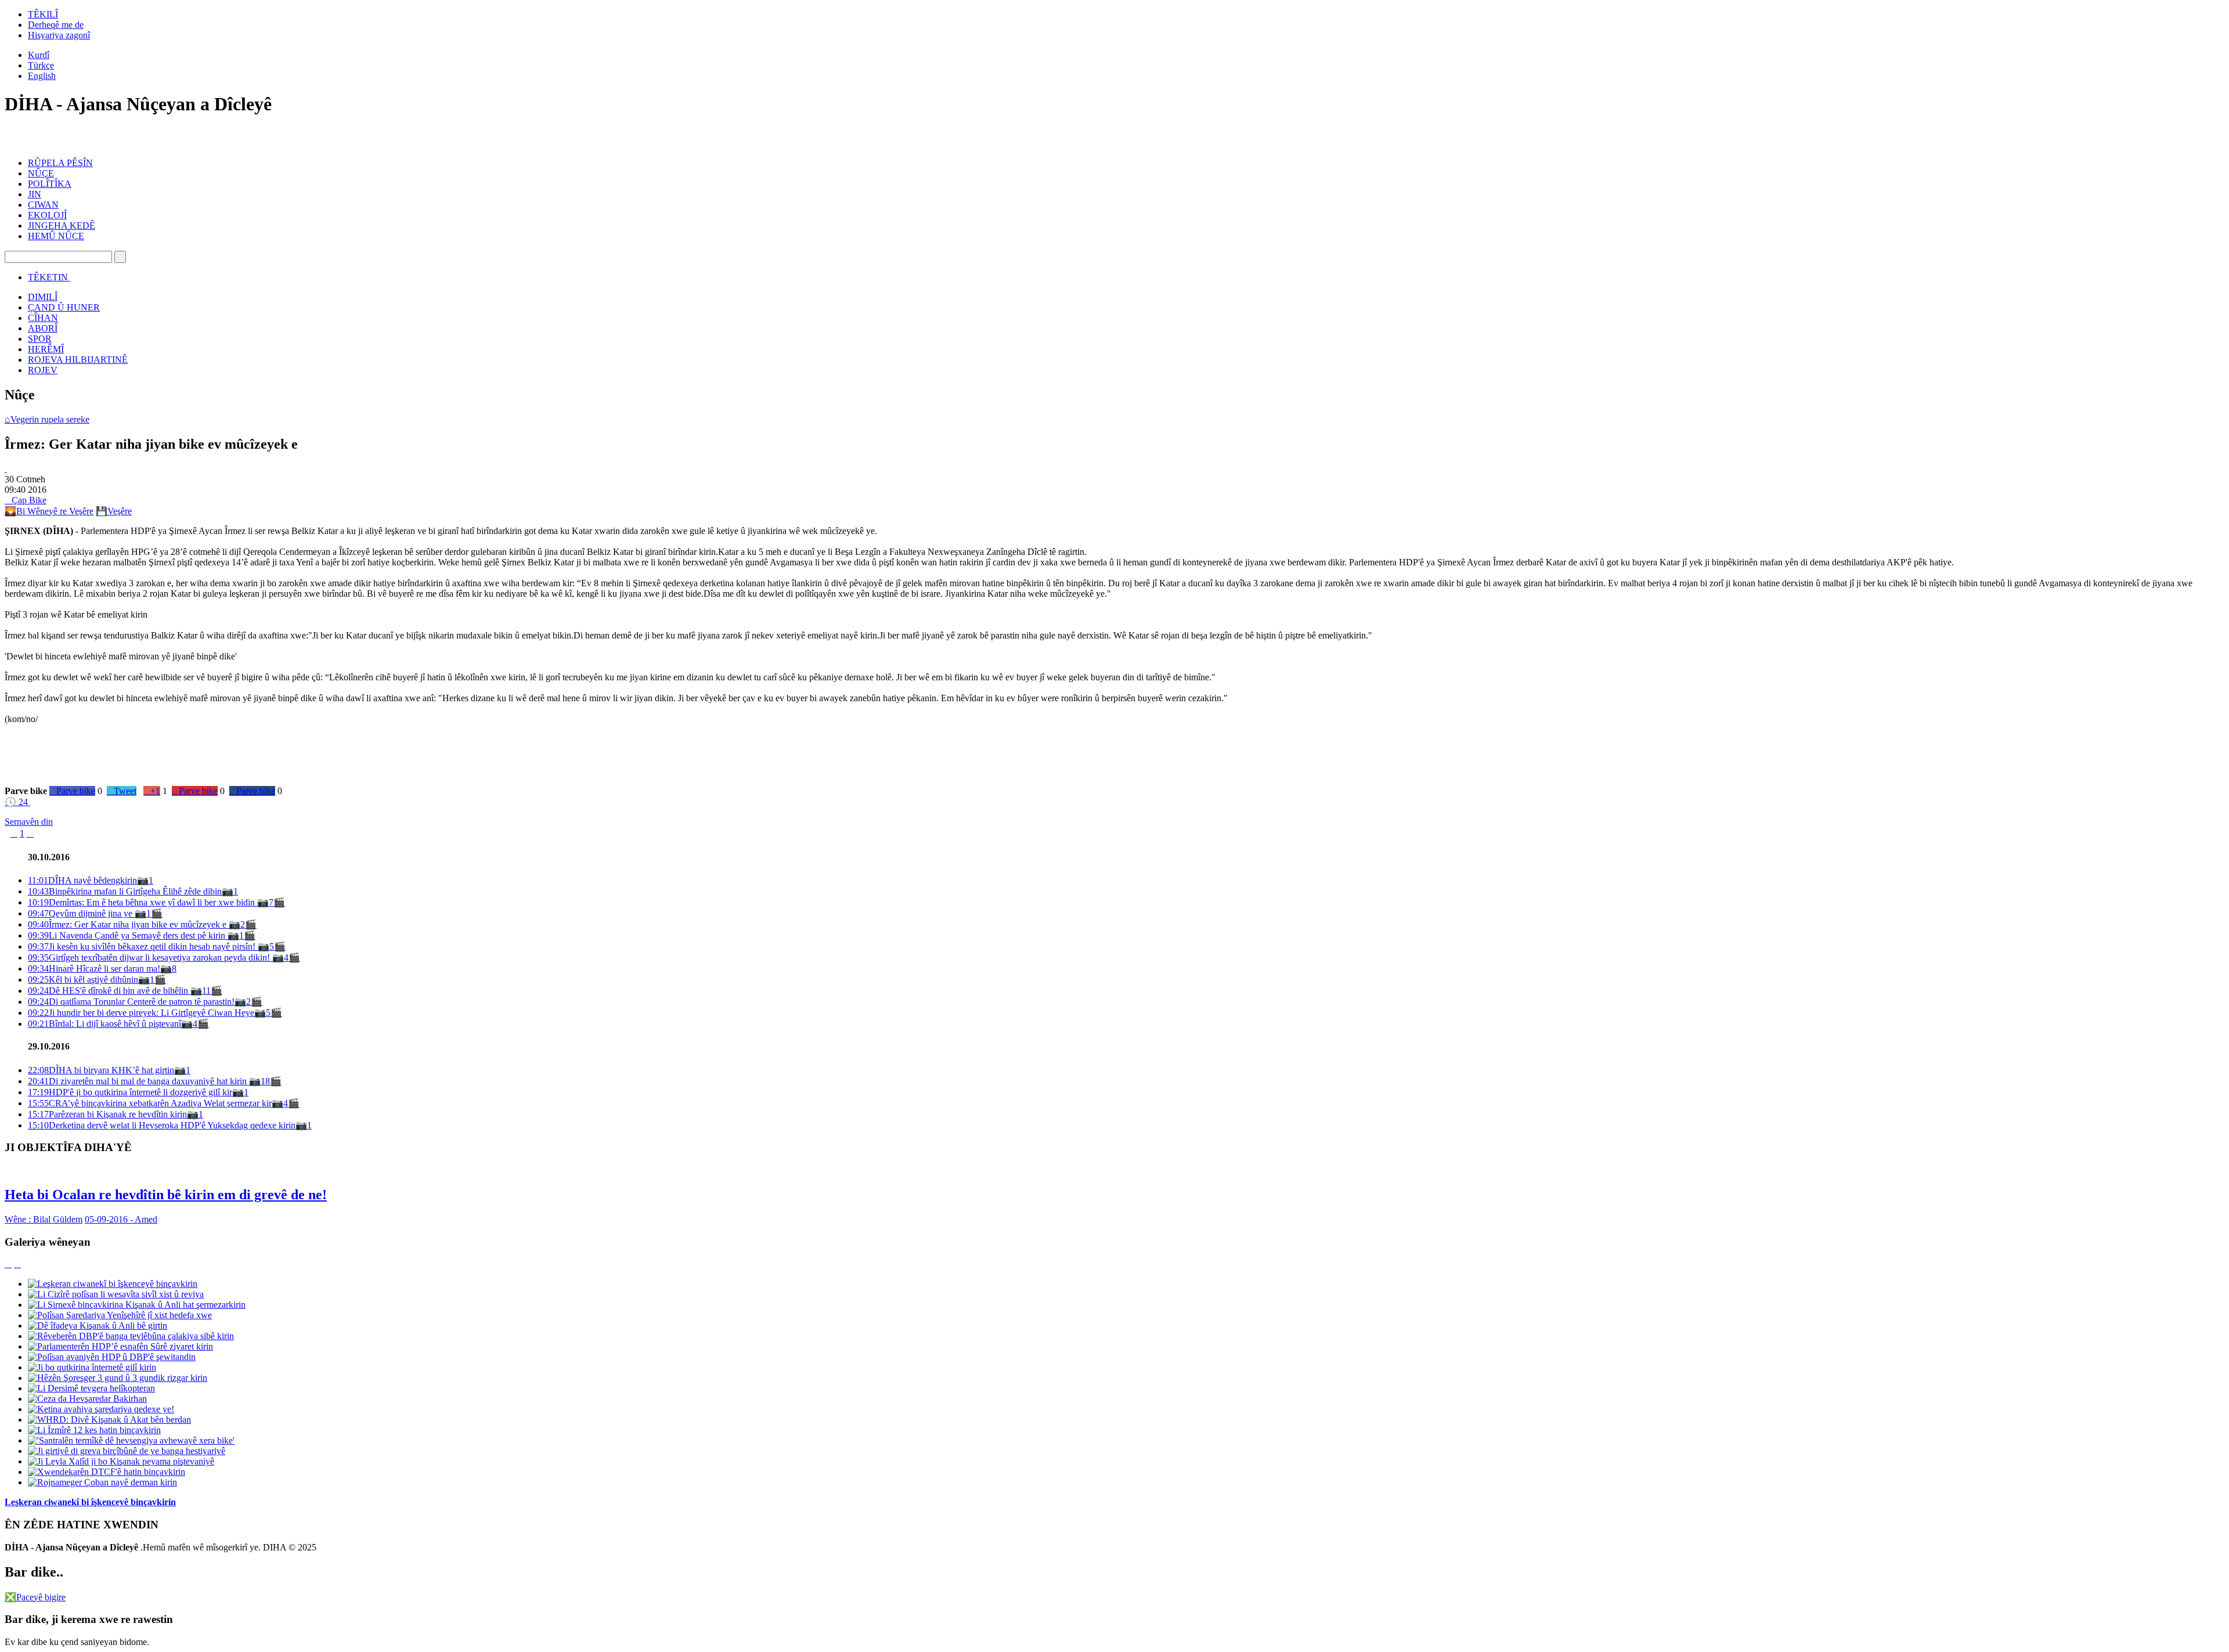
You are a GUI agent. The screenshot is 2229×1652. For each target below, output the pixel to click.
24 (16, 802)
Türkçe (41, 65)
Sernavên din (29, 822)
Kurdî (39, 55)
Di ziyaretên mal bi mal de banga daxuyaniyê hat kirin (138, 1081)
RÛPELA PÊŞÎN (60, 163)
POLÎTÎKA (50, 184)
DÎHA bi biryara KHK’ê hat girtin (101, 1070)
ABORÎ (43, 328)
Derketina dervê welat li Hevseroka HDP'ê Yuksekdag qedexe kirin (162, 1125)
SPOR (40, 339)
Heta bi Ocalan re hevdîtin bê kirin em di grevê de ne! (166, 1195)
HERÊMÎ (46, 349)
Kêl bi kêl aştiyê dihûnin (83, 980)
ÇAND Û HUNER (64, 307)
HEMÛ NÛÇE (56, 236)
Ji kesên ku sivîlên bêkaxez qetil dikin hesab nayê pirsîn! (143, 946)
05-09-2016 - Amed (121, 1219)
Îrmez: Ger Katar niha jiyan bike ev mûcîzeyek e (128, 924)
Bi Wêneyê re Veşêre (49, 511)
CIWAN (43, 205)
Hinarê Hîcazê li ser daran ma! (94, 969)
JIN (35, 194)
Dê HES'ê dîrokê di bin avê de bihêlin (109, 991)
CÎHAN (43, 318)
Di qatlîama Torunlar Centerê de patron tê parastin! (131, 1002)
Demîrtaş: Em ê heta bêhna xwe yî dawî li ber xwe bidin (143, 902)
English (42, 76)
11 (206, 991)
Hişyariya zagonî (59, 35)
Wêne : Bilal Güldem (44, 1219)
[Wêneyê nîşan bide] (6, 469)
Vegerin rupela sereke (47, 419)
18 (265, 1081)
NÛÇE (41, 173)
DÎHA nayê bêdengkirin (82, 880)
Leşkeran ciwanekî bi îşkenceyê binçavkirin (90, 1502)
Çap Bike (26, 500)
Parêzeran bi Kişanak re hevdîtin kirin (107, 1114)
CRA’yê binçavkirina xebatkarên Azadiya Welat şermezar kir (150, 1103)
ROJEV (43, 370)
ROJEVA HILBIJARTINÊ (78, 360)
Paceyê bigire (35, 1597)
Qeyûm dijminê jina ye (81, 913)
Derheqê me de (56, 25)
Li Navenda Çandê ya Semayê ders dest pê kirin (128, 935)
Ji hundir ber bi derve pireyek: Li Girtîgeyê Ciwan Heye (141, 1013)
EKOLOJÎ (47, 215)
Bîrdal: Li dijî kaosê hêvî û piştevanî (104, 1024)
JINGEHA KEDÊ (62, 226)
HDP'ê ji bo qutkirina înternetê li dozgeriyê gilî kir (130, 1092)
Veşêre (114, 511)
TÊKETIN (48, 277)
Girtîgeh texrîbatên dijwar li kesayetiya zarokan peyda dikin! (150, 957)
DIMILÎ (43, 297)
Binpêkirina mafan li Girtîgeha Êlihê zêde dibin (125, 891)
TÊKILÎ (43, 14)
